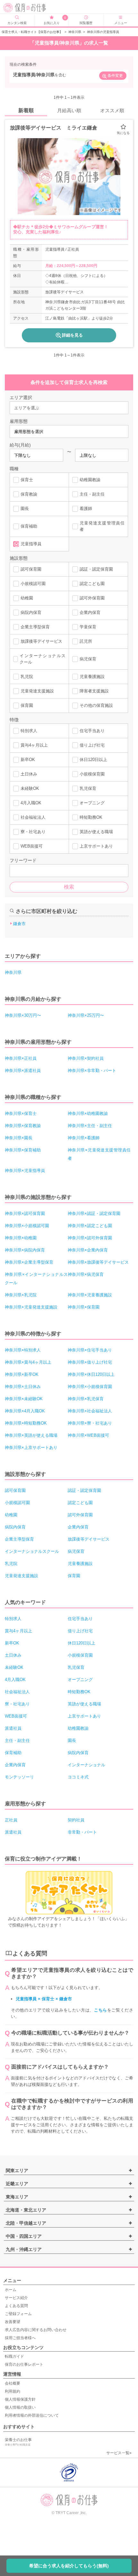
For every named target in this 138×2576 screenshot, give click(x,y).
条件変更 (115, 76)
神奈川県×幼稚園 (21, 1238)
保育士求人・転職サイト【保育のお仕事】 (32, 32)
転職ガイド (14, 2356)
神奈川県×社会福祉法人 (90, 1411)
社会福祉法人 (33, 817)
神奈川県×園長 (19, 1138)
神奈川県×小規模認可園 (27, 1226)
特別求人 (29, 731)
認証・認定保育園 (96, 569)
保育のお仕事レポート (24, 2364)
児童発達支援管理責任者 (102, 526)
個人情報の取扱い (20, 2407)
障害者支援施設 (94, 691)
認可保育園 (31, 569)
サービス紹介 (16, 2298)
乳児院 (27, 677)
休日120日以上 (93, 760)
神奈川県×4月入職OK (25, 1411)
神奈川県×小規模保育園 (90, 1387)
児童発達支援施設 (37, 691)
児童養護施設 (92, 677)
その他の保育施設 (96, 705)
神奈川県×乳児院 (21, 1295)
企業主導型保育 (35, 627)
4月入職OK (31, 803)
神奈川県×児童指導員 (25, 1171)
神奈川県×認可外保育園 (90, 1238)
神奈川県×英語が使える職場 (31, 1435)
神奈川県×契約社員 (86, 1058)
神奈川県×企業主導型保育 (29, 1262)
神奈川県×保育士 (21, 1113)
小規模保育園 (92, 774)
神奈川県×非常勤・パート (92, 1071)
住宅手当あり (92, 731)
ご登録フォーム (18, 2314)
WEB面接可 (32, 846)
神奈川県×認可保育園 (25, 1213)
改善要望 (13, 2322)
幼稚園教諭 (90, 480)
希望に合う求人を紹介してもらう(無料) (69, 2566)
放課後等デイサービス (41, 641)
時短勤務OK (91, 817)
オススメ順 (112, 110)
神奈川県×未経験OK (24, 1399)
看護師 (86, 509)
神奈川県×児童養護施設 (90, 1295)
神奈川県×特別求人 (23, 1350)
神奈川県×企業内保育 (88, 1250)
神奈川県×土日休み (23, 1387)
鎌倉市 (19, 924)
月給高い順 (69, 110)
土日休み (29, 774)
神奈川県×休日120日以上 (91, 1374)
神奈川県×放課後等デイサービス (98, 1262)
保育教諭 (29, 494)
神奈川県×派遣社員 (23, 1071)
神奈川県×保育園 (84, 1307)
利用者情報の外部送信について (32, 2415)
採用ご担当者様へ (20, 2338)
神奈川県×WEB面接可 (88, 1435)
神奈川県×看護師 (84, 1138)
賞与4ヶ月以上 (34, 745)
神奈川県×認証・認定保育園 (94, 1213)
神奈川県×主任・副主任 (90, 1126)
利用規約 (13, 2391)
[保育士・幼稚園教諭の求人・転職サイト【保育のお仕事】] (31, 8)
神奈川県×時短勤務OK (26, 1423)
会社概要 (13, 2383)
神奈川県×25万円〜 (86, 1015)
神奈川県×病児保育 (86, 1274)
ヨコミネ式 (78, 1777)
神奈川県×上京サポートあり (31, 1447)
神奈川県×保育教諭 (23, 1126)
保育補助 (29, 526)
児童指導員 (31, 544)
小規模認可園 (33, 584)
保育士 (27, 480)
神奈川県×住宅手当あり (90, 1350)
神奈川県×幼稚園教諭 (88, 1113)
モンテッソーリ (19, 1777)
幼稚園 (27, 598)
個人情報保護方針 (20, 2399)
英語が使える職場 (96, 832)
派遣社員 (13, 1728)
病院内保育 (31, 612)
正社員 (11, 1820)
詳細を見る (72, 335)
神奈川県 (75, 32)
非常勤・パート (82, 1832)
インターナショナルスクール (43, 659)
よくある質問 (16, 2306)
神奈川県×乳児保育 (86, 1399)
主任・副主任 (92, 494)
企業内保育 (90, 612)
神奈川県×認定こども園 (90, 1226)
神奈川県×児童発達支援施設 (31, 1307)
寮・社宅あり (33, 832)
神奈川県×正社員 (21, 1058)
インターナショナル (86, 1765)
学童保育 (88, 627)
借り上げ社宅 (92, 745)
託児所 (86, 641)
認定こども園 (92, 584)
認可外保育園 (92, 598)
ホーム (11, 2290)
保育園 (27, 705)
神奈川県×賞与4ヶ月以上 (28, 1362)
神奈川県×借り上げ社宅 (90, 1362)
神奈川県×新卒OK (22, 1374)
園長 (25, 509)
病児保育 (88, 659)
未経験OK (30, 788)
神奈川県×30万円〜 (23, 1015)
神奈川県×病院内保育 (25, 1250)
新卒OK (28, 760)
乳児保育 (88, 788)
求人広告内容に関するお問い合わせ (36, 2330)
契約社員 (76, 1820)
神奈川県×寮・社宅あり (90, 1423)
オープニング (92, 803)
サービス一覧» (119, 2453)
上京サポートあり (96, 846)
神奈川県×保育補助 (23, 1150)
